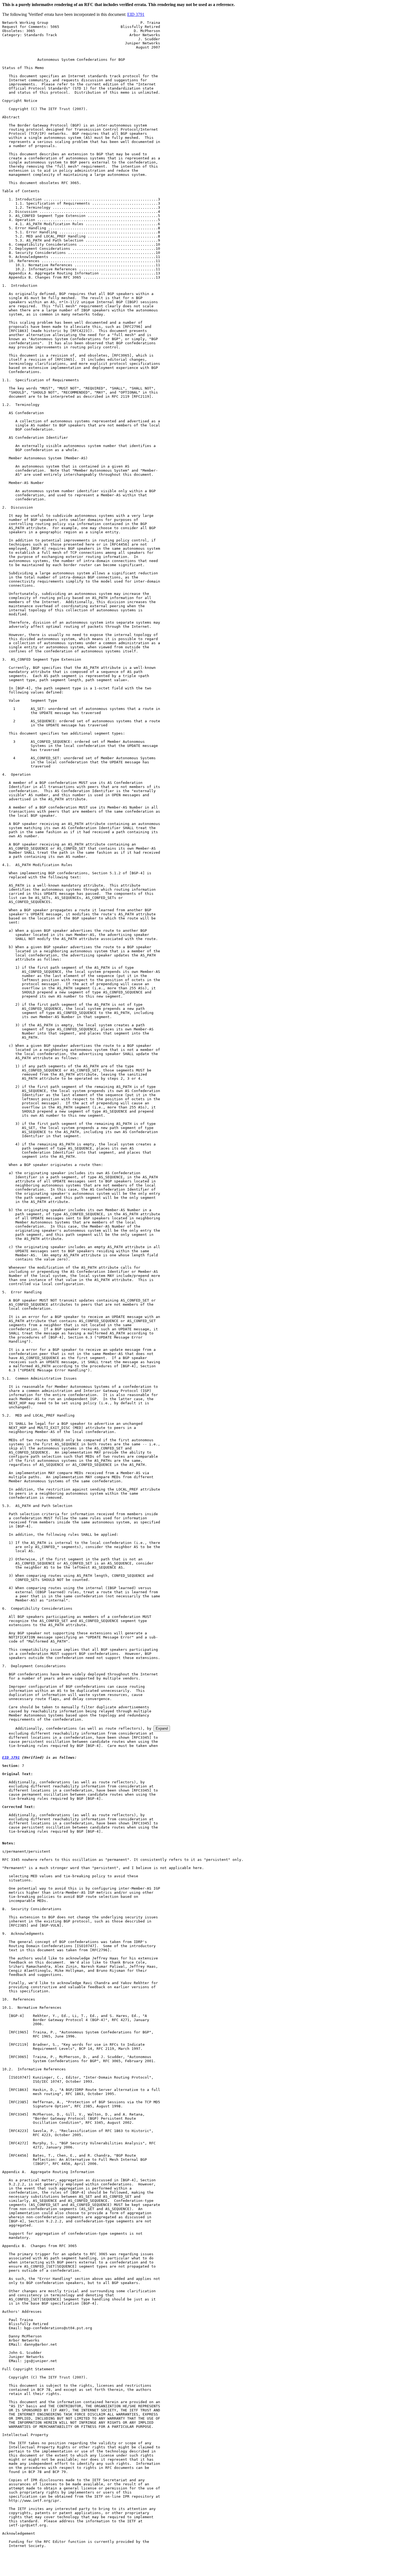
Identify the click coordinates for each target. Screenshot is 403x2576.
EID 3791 (136, 14)
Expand (162, 1728)
